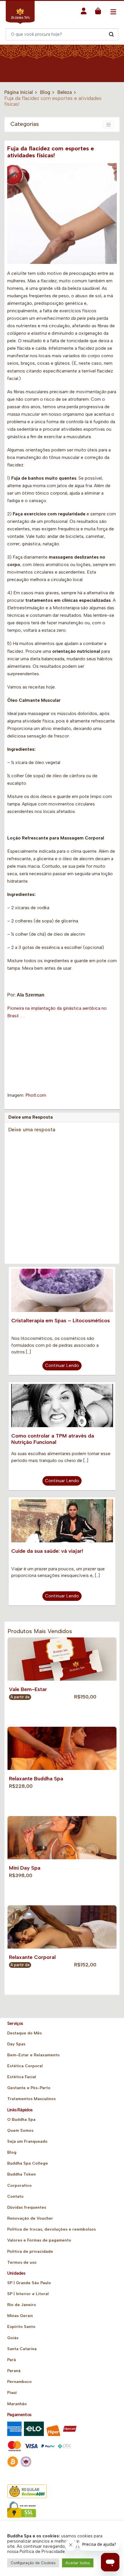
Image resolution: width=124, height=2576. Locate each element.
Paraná (14, 2371)
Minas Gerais (20, 2316)
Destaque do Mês (25, 2033)
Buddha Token (21, 2174)
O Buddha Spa (21, 2120)
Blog (45, 92)
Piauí (12, 2393)
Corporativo (19, 2186)
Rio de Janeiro (22, 2305)
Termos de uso (22, 2262)
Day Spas (16, 2044)
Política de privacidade (30, 2251)
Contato (15, 2196)
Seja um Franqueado (27, 2141)
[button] (84, 13)
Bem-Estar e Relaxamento (33, 2055)
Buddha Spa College (28, 2163)
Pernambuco (19, 2382)
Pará (12, 2360)
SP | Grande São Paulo (29, 2283)
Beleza (65, 92)
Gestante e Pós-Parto (29, 2088)
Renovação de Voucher (30, 2218)
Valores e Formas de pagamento (39, 2240)
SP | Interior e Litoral (28, 2294)
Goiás (13, 2338)
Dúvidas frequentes (27, 2207)
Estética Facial (22, 2077)
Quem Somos (20, 2130)
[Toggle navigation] (113, 12)
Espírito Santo (21, 2327)
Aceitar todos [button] (78, 2563)
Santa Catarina (22, 2349)
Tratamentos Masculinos (31, 2099)
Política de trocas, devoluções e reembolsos (51, 2229)
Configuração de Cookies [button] (33, 2563)
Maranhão (17, 2404)
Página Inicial (19, 92)
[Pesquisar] (111, 34)
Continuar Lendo (62, 1365)
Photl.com (36, 1095)
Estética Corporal (25, 2066)
